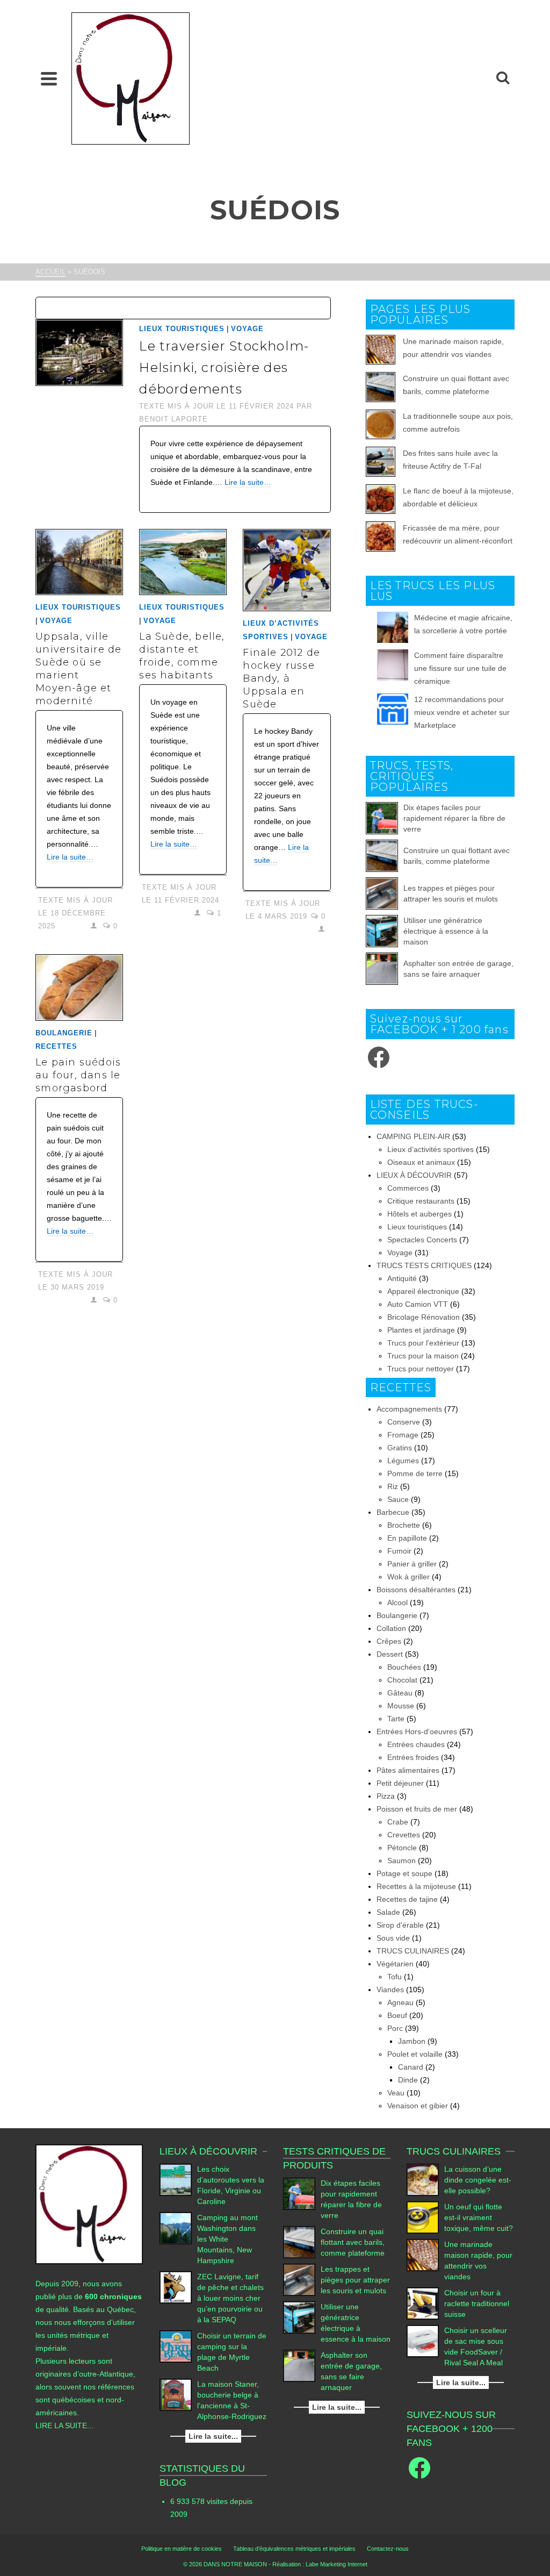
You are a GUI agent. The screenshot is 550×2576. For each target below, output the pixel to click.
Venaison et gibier (418, 2106)
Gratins (400, 1448)
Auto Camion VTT (418, 1304)
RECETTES (56, 1046)
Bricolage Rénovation (424, 1317)
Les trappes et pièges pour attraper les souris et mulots (355, 2280)
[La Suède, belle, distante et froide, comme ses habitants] (183, 562)
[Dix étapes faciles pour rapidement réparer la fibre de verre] (382, 818)
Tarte (396, 1719)
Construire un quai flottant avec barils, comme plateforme (353, 2242)
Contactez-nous (388, 2549)
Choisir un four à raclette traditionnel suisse (477, 2303)
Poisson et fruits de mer (417, 1809)
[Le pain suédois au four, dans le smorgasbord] (79, 987)
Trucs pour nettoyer (421, 1369)
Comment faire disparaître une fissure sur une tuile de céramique (460, 668)
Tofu (395, 1977)
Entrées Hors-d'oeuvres (417, 1731)
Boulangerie (64, 1033)
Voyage (247, 329)
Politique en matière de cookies (182, 2549)
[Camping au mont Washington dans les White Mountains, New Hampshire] (176, 2228)
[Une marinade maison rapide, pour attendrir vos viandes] (423, 2255)
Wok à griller (408, 1577)
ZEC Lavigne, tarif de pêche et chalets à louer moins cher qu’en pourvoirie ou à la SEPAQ (230, 2298)
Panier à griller (412, 1564)
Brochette (404, 1525)
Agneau (400, 2002)
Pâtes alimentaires (408, 1770)
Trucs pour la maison (423, 1356)
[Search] (503, 78)
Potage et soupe (404, 1873)
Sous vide (393, 1938)
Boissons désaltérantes (416, 1590)
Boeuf (397, 2015)
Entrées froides (413, 1757)
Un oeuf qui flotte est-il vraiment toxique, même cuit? (479, 2217)
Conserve (404, 1422)
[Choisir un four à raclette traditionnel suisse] (423, 2303)
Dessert (390, 1654)
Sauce (398, 1499)
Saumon (401, 1861)
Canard (411, 2067)
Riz (393, 1486)
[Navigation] (49, 78)
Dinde (408, 2080)
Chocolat (402, 1680)
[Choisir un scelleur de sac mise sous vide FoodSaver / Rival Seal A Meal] (423, 2341)
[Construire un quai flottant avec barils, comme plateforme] (382, 856)
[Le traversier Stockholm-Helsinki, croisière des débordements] (79, 352)
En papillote (407, 1538)
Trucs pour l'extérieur (423, 1343)
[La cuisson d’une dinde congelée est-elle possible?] (423, 2180)
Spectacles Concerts (422, 1240)
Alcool (397, 1602)
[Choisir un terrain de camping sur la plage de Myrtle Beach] (176, 2346)
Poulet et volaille (415, 2054)
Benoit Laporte (173, 419)
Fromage (403, 1435)
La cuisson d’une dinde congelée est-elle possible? (478, 2180)
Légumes (403, 1461)
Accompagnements (409, 1409)
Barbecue (393, 1512)
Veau (396, 2093)
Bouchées (404, 1667)
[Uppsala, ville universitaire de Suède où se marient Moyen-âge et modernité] (79, 562)
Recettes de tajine (407, 1899)
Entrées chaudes (416, 1744)
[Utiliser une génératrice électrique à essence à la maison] (382, 931)
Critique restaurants (421, 1201)
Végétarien (395, 1964)
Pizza (386, 1796)
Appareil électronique (423, 1291)
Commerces (408, 1188)
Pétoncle (402, 1848)
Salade (388, 1912)
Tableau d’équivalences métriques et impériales (294, 2549)
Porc (395, 2028)
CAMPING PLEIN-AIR (413, 1136)
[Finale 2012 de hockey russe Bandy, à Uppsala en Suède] (287, 570)
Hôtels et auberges (419, 1214)
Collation (391, 1628)
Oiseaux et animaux (421, 1162)
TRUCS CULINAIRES (413, 1951)
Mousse (401, 1706)
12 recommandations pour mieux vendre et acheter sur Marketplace (462, 712)
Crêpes (389, 1641)
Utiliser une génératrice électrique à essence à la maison (446, 931)
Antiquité (402, 1278)
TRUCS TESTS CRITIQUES (424, 1265)
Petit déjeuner (400, 1783)
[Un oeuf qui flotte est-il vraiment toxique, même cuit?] (423, 2217)
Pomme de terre (415, 1473)
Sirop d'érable (400, 1925)
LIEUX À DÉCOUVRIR (414, 1175)
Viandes (390, 1990)
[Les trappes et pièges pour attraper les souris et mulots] (382, 893)
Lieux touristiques (182, 329)
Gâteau (400, 1693)
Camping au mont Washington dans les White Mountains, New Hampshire (227, 2239)
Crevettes (404, 1835)
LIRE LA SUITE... (64, 2425)
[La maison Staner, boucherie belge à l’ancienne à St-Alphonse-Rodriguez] (176, 2395)
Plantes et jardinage (421, 1330)
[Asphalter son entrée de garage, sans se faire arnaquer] (382, 969)
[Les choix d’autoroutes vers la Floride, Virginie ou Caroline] (176, 2180)
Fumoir (399, 1551)
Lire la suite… (248, 482)
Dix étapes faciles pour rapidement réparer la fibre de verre (454, 818)
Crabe (398, 1822)
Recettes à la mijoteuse (416, 1886)
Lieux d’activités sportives (430, 1149)
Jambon (412, 2041)
